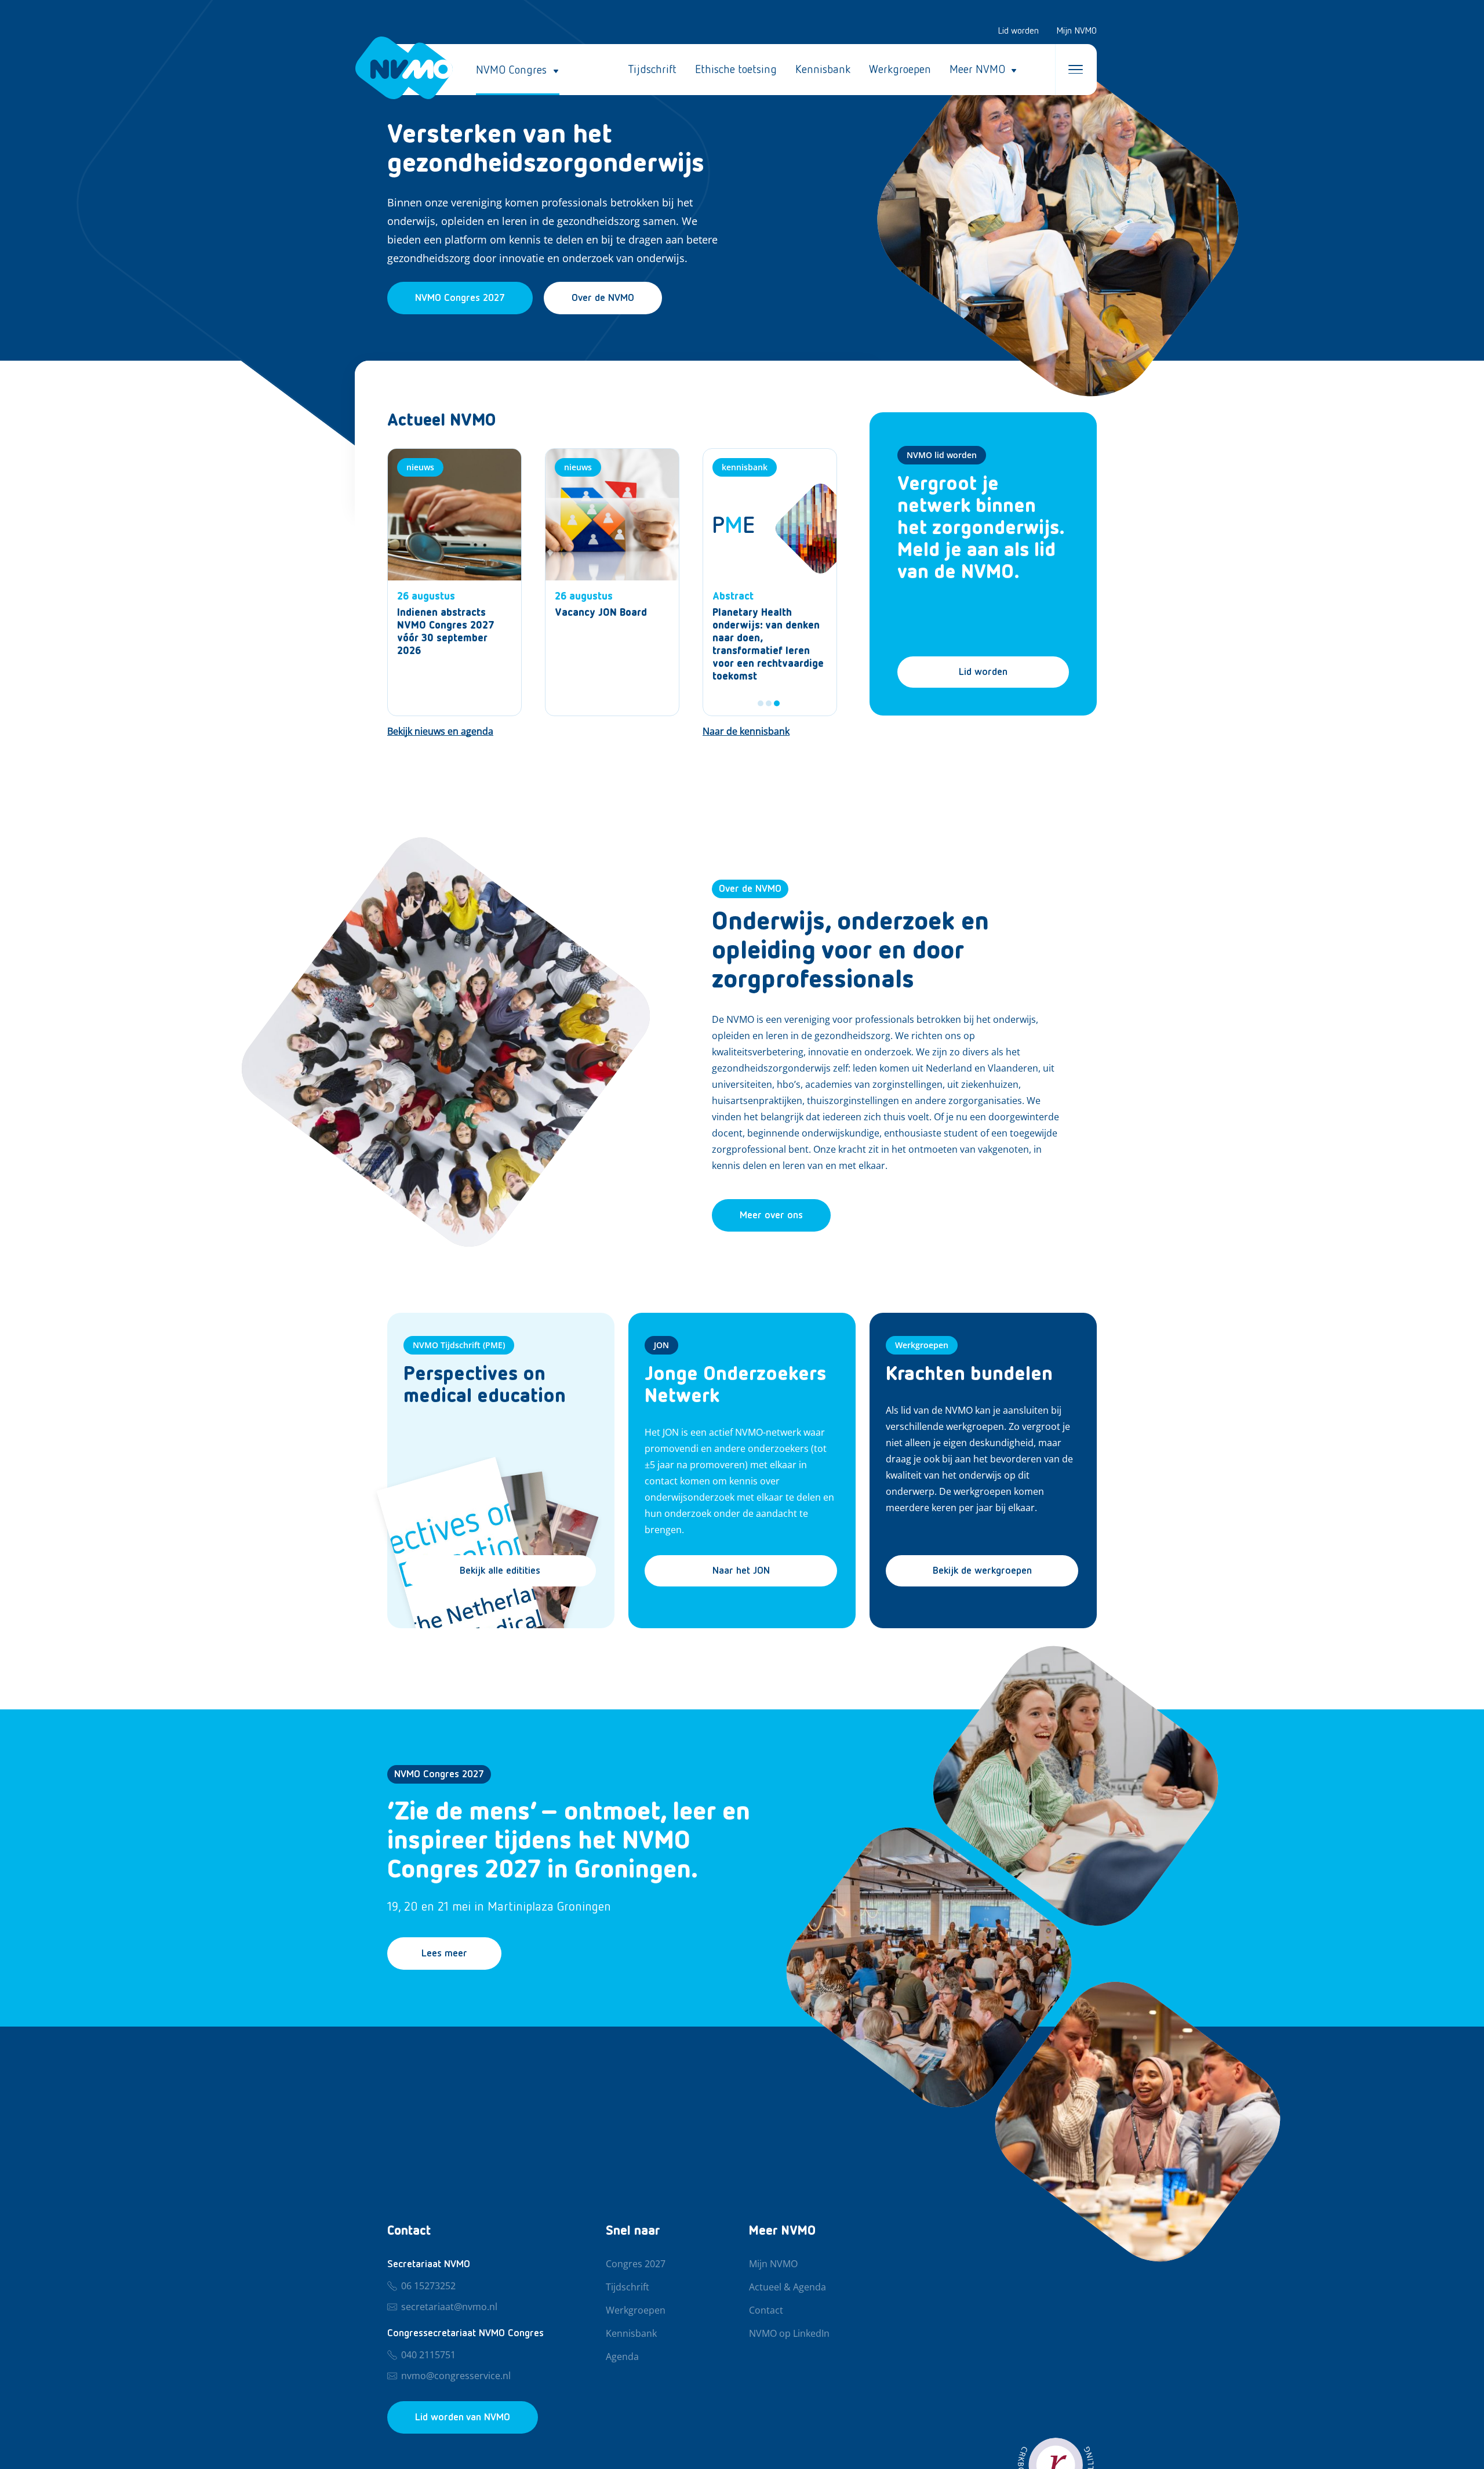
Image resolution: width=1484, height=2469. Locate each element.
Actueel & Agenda (788, 2288)
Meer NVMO (977, 70)
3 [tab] (777, 703)
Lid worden (1018, 31)
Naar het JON (741, 1571)
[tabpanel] (770, 582)
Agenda (622, 2357)
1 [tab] (761, 703)
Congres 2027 (636, 2264)
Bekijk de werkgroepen (982, 1571)
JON (661, 1345)
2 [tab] (769, 703)
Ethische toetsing (736, 70)
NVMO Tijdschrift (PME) (459, 1345)
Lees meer (444, 1954)
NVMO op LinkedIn (789, 2334)
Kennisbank (823, 70)
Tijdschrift (652, 70)
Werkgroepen (900, 70)
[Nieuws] (454, 582)
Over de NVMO (603, 298)
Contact (766, 2311)
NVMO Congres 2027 (439, 1774)
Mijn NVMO (1076, 31)
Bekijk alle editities (500, 1571)
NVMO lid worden (942, 455)
